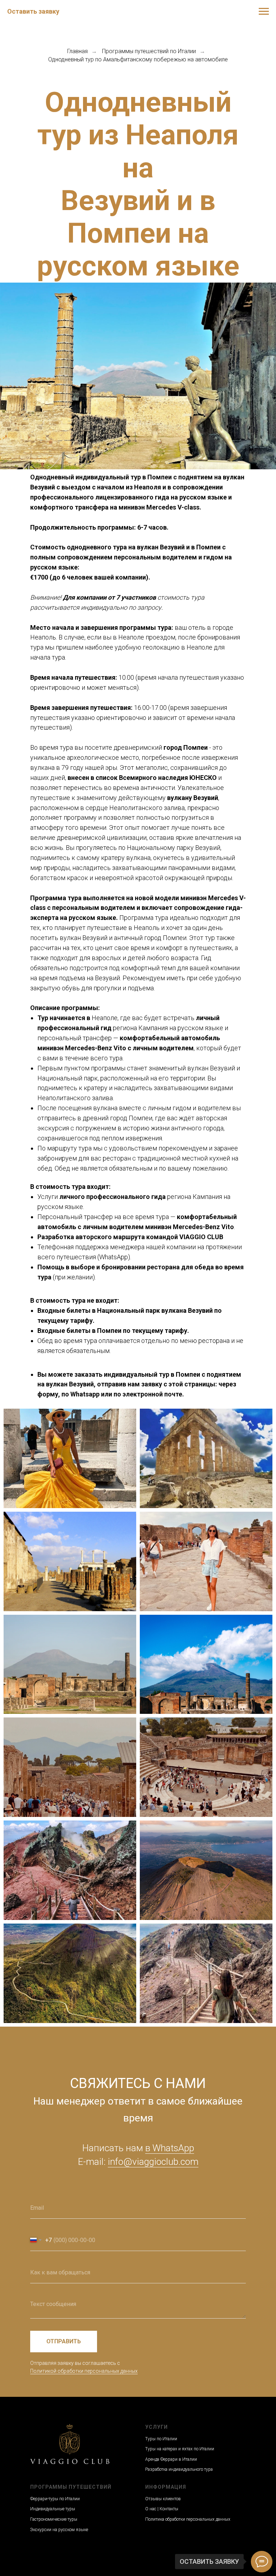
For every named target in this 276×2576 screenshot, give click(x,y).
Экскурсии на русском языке (59, 2530)
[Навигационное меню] (264, 11)
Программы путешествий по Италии (149, 51)
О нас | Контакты (162, 2509)
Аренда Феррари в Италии (171, 2459)
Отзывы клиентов (163, 2499)
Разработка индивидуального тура (179, 2469)
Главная (77, 51)
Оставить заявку (33, 11)
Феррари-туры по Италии (55, 2499)
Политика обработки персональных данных (188, 2519)
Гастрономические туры (54, 2519)
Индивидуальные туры (53, 2509)
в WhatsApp (170, 2148)
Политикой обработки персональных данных (84, 2371)
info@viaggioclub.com (153, 2162)
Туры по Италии (161, 2439)
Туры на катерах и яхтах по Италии (180, 2449)
